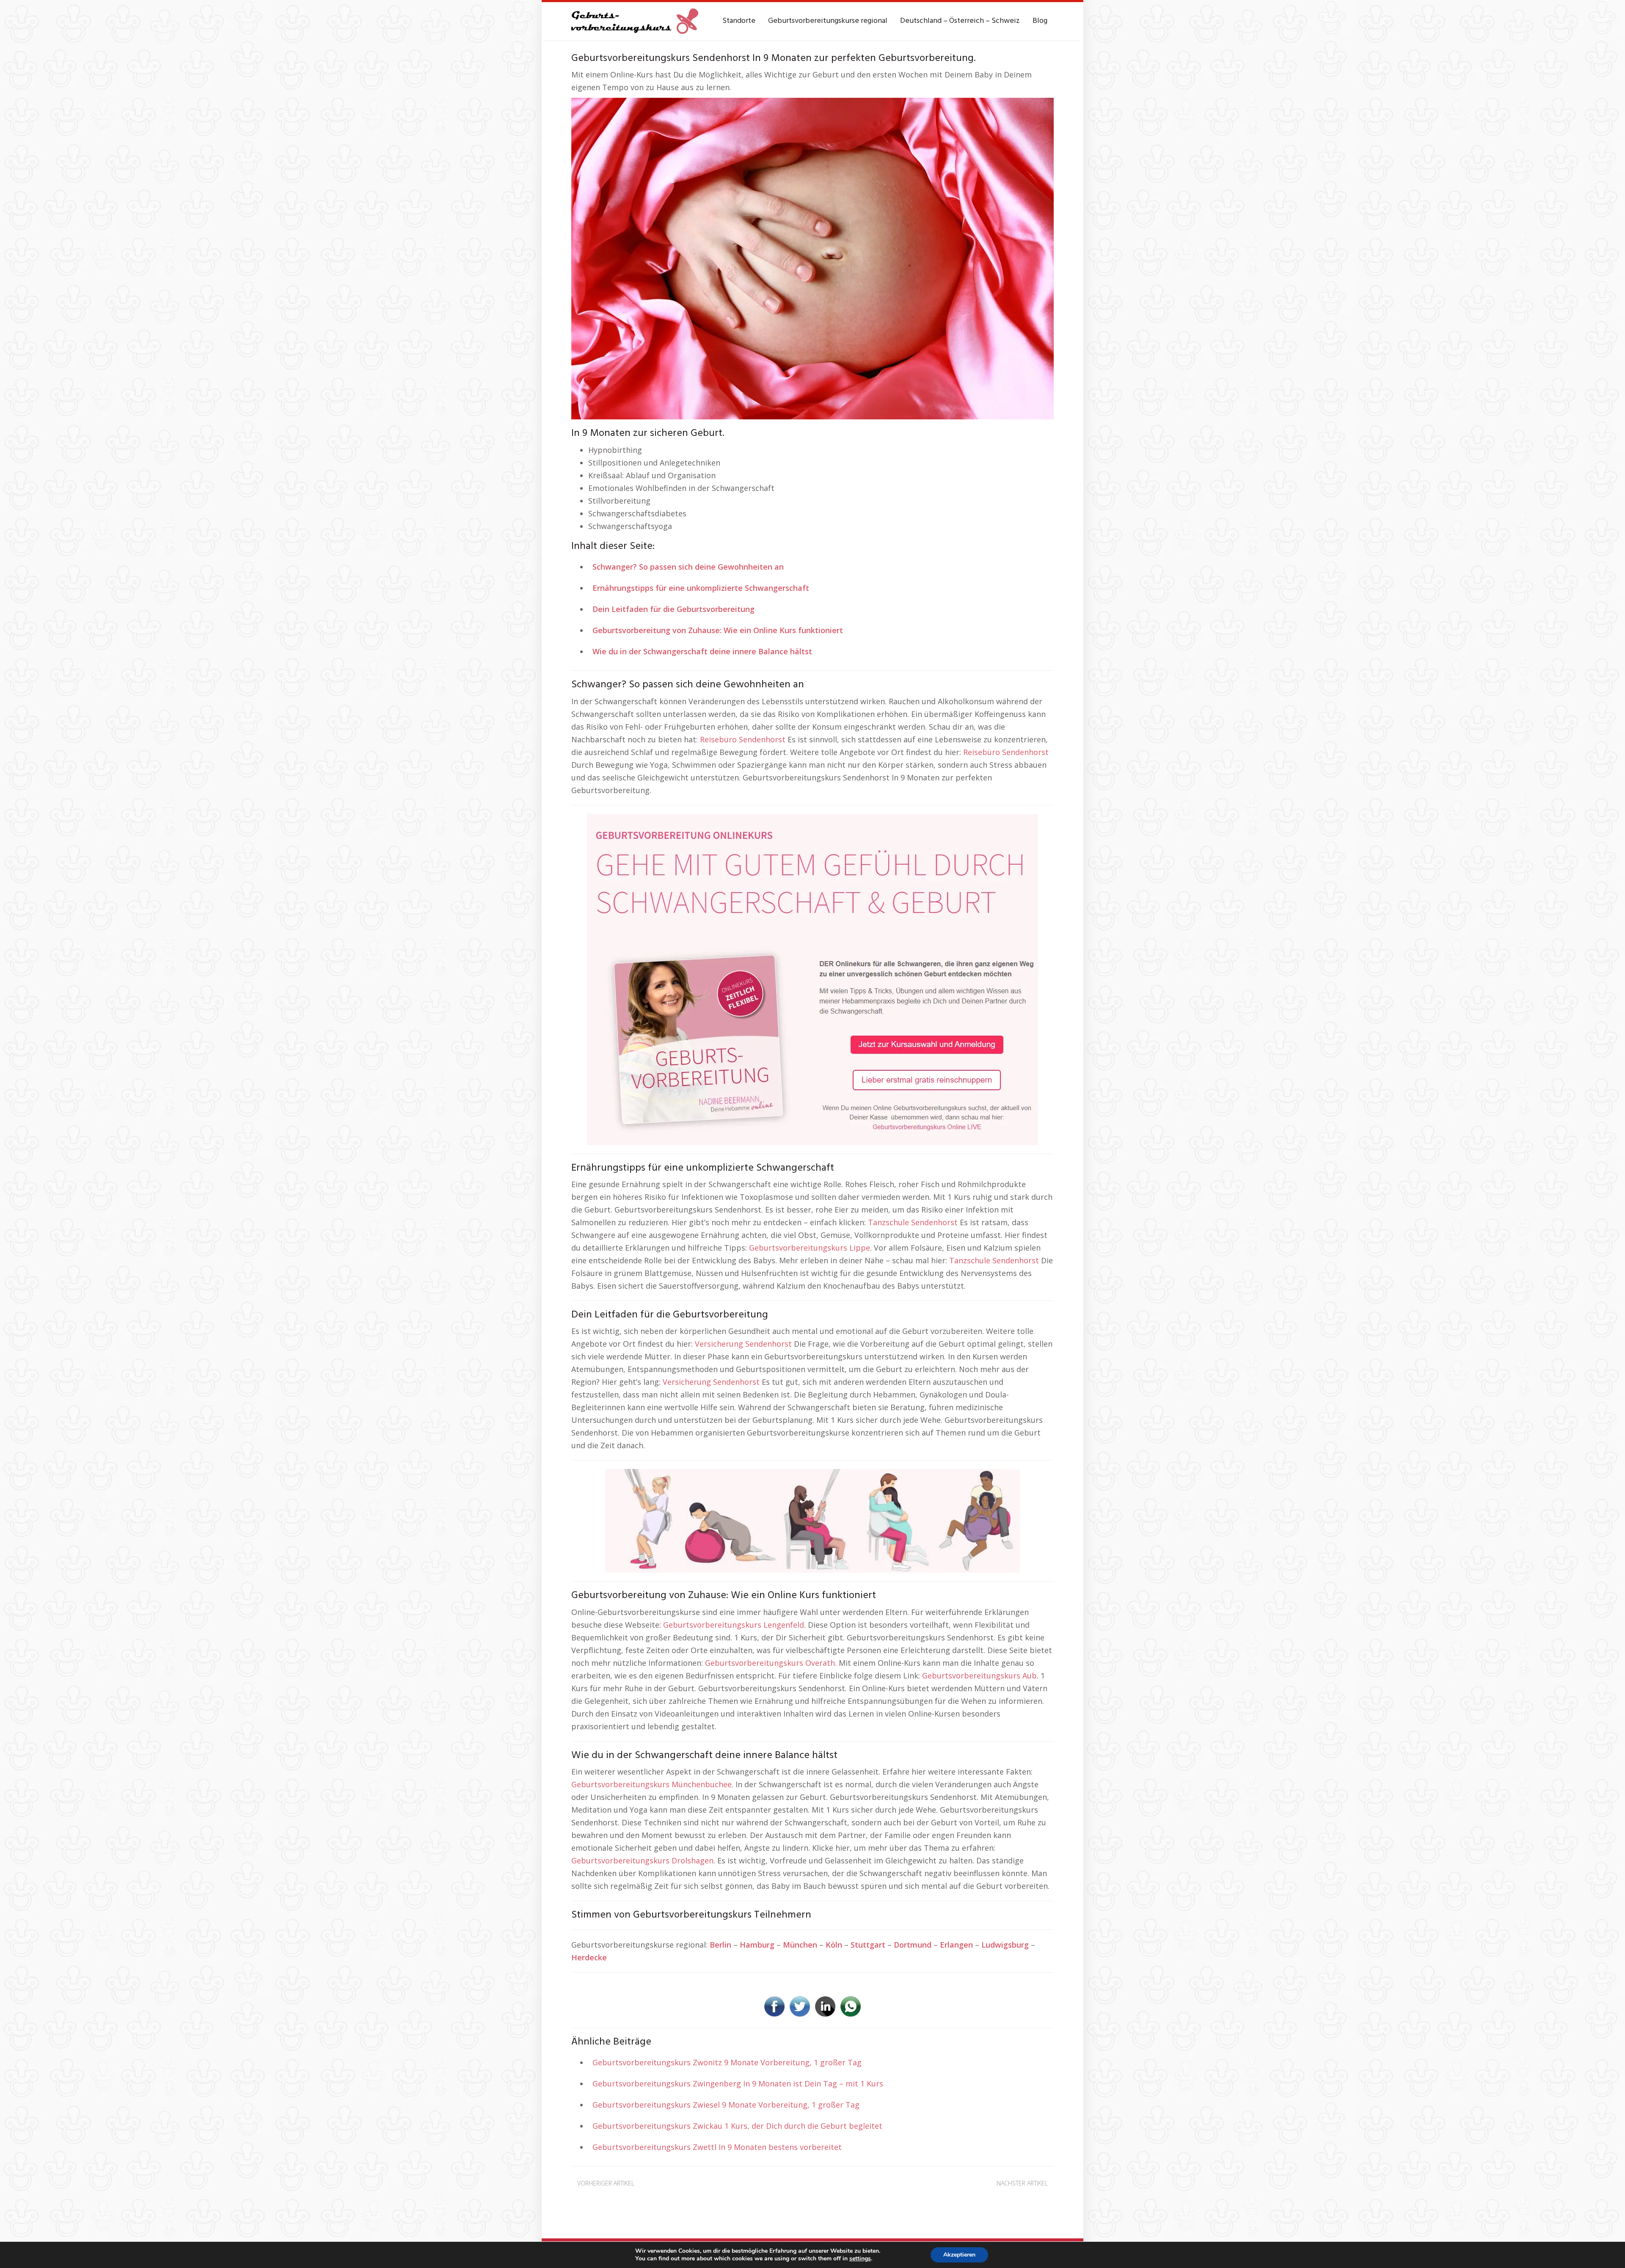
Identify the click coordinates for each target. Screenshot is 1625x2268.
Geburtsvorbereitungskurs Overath (770, 1663)
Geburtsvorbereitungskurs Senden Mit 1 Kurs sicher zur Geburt (679, 2196)
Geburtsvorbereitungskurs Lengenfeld (734, 1625)
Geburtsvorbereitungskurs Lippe (810, 1248)
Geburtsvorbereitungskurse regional (828, 21)
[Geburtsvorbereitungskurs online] (635, 21)
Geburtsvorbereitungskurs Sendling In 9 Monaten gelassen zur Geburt (939, 2196)
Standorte (739, 21)
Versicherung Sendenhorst (743, 1344)
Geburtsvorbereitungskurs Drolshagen (642, 1860)
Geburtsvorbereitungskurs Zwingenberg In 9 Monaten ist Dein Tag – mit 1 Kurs (738, 2083)
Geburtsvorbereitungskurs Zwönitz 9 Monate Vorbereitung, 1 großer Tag (727, 2062)
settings (860, 2259)
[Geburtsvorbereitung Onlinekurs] (812, 978)
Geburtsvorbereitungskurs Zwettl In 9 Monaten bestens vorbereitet (717, 2147)
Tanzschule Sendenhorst (913, 1222)
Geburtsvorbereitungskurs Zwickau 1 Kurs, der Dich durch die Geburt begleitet (737, 2126)
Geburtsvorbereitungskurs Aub (979, 1676)
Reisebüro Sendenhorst (743, 739)
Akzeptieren (959, 2255)
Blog (1040, 21)
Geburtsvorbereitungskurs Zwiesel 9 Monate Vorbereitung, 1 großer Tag (726, 2105)
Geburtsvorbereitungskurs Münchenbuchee (651, 1784)
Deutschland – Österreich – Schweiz (960, 21)
